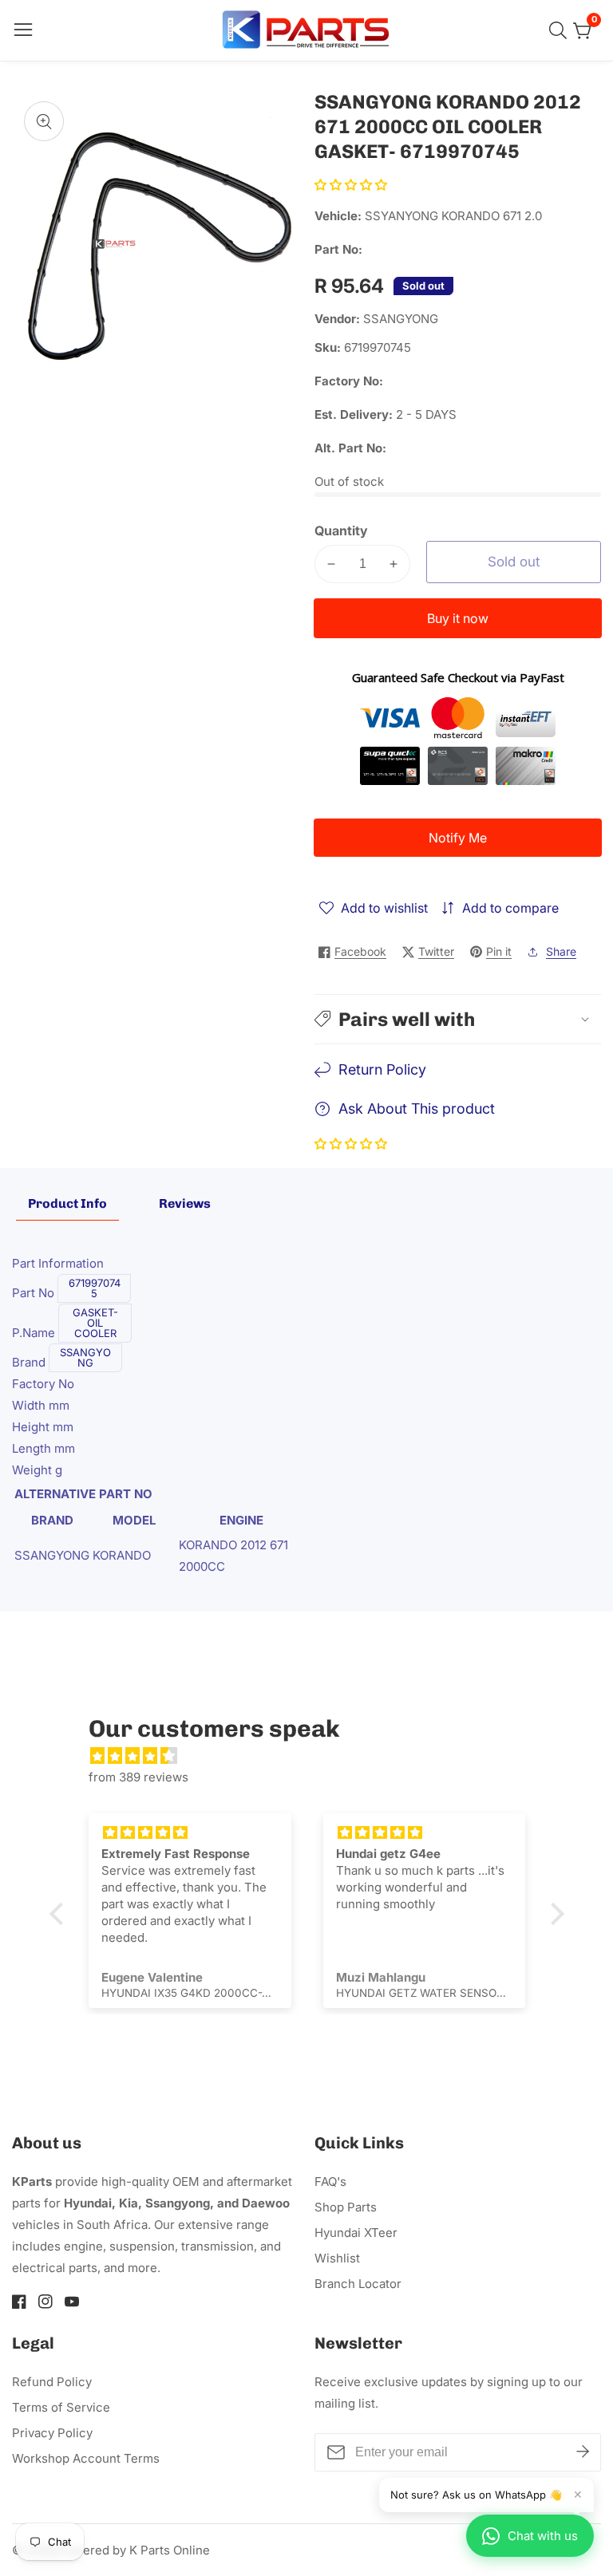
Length (33, 1448)
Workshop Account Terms (86, 2458)
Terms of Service (61, 2407)
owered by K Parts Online (138, 2550)
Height (32, 1427)
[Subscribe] (583, 2452)
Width (30, 1405)
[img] (315, 1755)
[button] (351, 185)
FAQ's (330, 2182)
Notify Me (458, 838)
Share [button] (561, 951)
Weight (34, 1470)
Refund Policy (52, 2382)
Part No (35, 1293)
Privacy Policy (52, 2433)
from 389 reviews (138, 1777)
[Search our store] (561, 30)
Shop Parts (346, 2207)
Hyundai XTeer (356, 2233)
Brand (30, 1362)
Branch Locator (358, 2284)
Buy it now (458, 618)
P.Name (35, 1333)
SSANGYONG (401, 319)
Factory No (43, 1384)
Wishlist (337, 2258)
